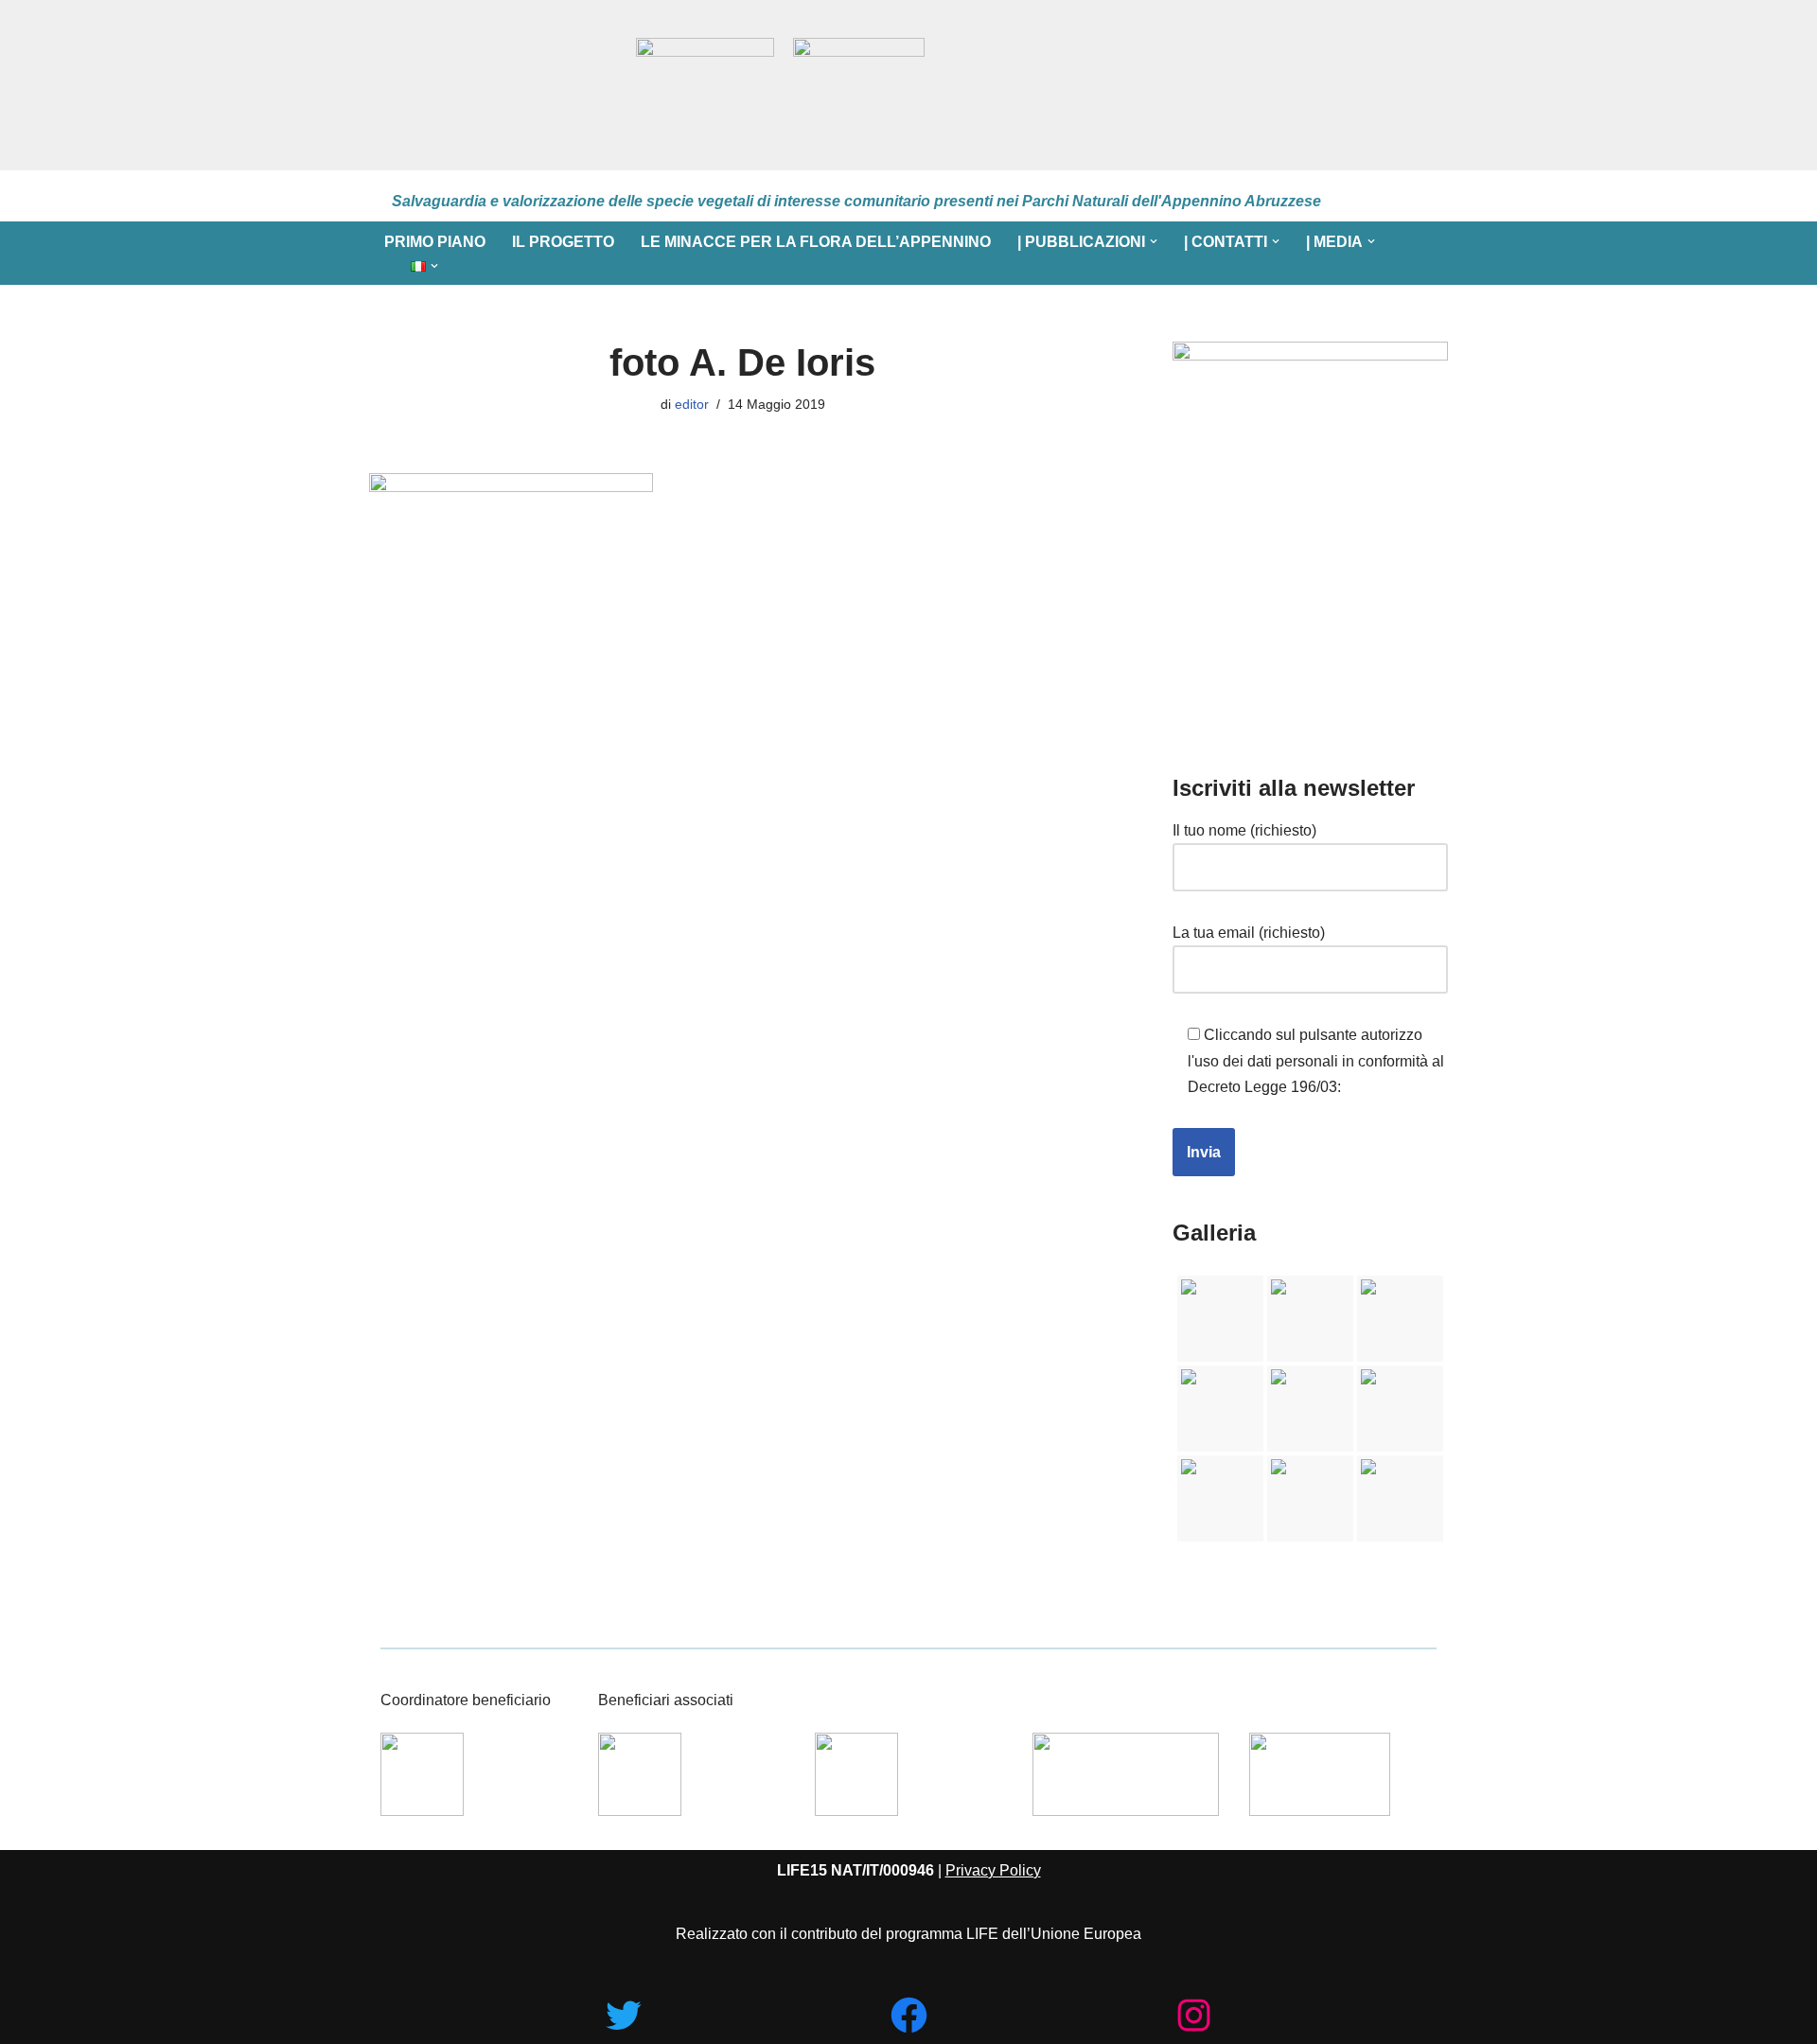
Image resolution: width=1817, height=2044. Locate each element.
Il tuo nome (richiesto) (1244, 830)
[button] (1154, 241)
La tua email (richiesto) (1249, 933)
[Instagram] (1194, 2015)
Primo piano (435, 242)
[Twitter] (623, 2015)
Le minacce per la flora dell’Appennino (816, 242)
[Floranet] (494, 85)
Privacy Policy (993, 1870)
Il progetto (563, 242)
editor (692, 404)
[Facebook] (909, 2015)
